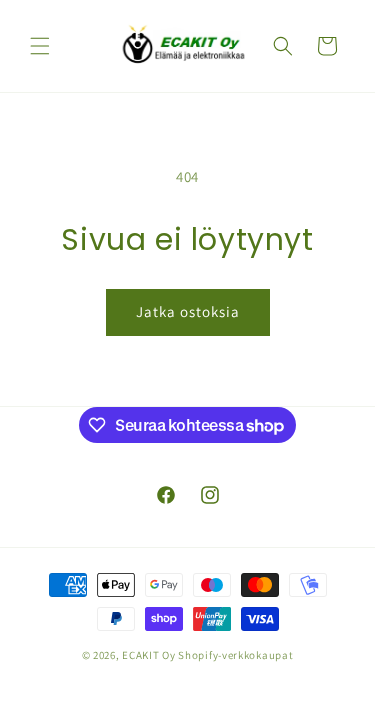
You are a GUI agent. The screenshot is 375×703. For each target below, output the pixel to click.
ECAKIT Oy (148, 655)
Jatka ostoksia (188, 311)
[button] (40, 46)
